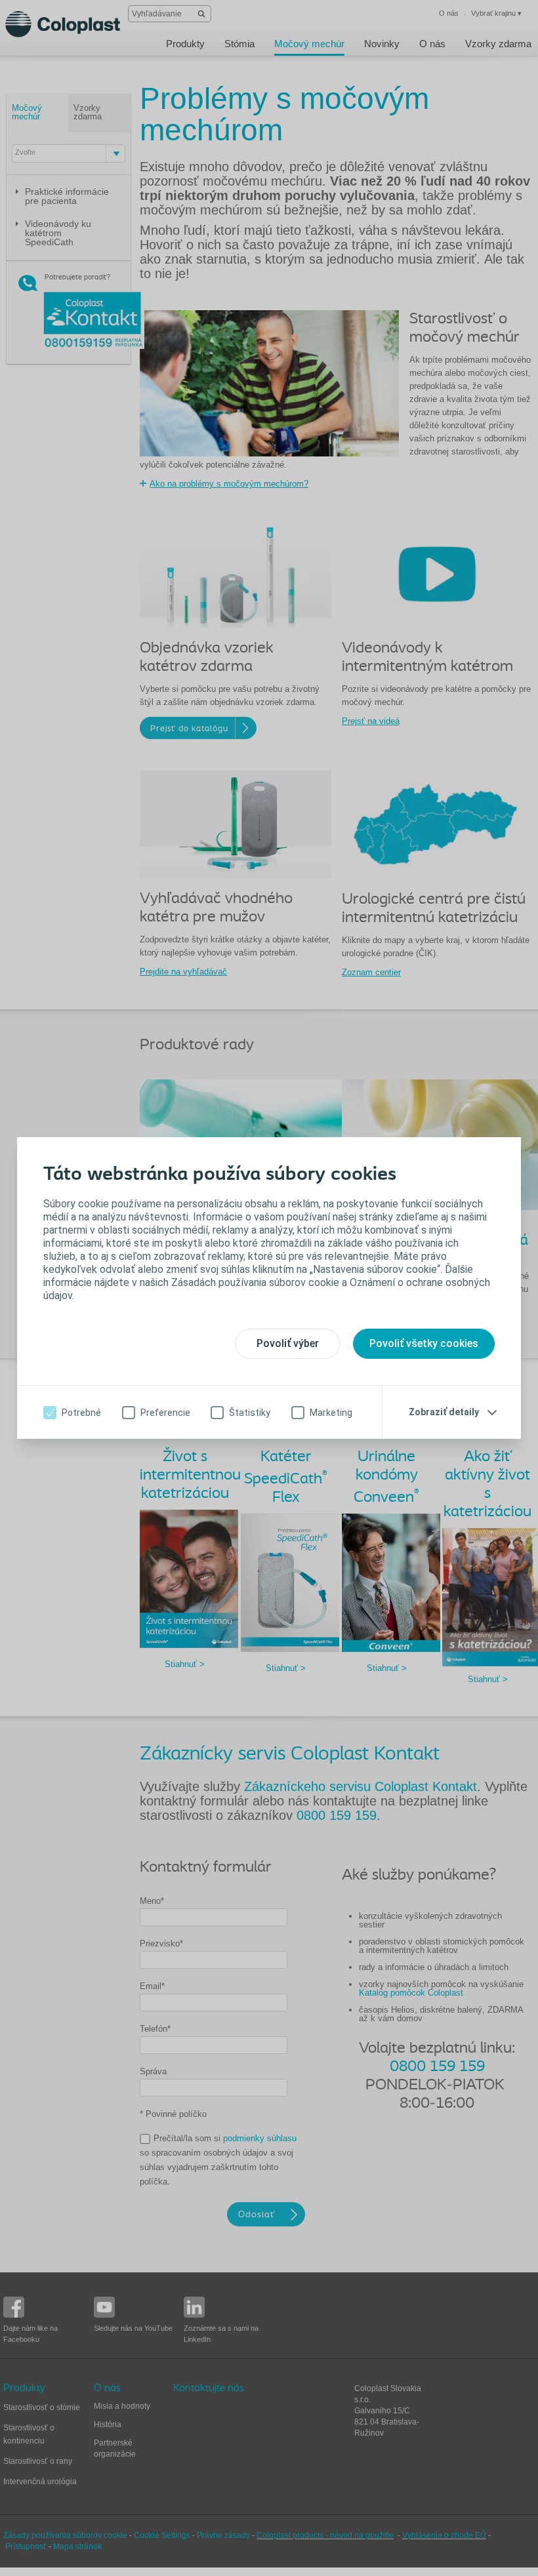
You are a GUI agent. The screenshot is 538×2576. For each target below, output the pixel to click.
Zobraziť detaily (444, 1412)
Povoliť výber (288, 1343)
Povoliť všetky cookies (424, 1343)
